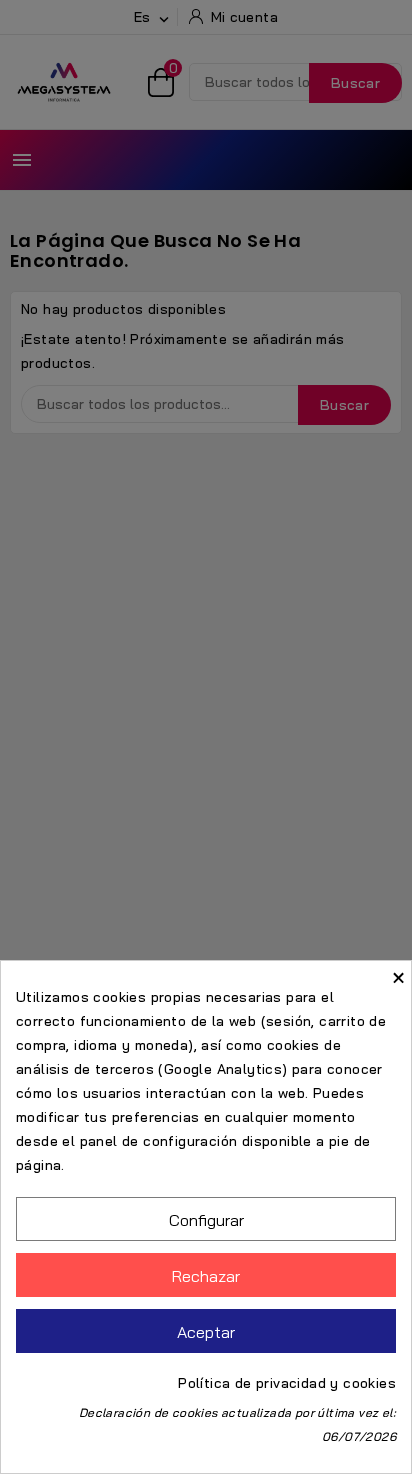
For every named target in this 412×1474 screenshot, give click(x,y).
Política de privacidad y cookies (287, 1383)
